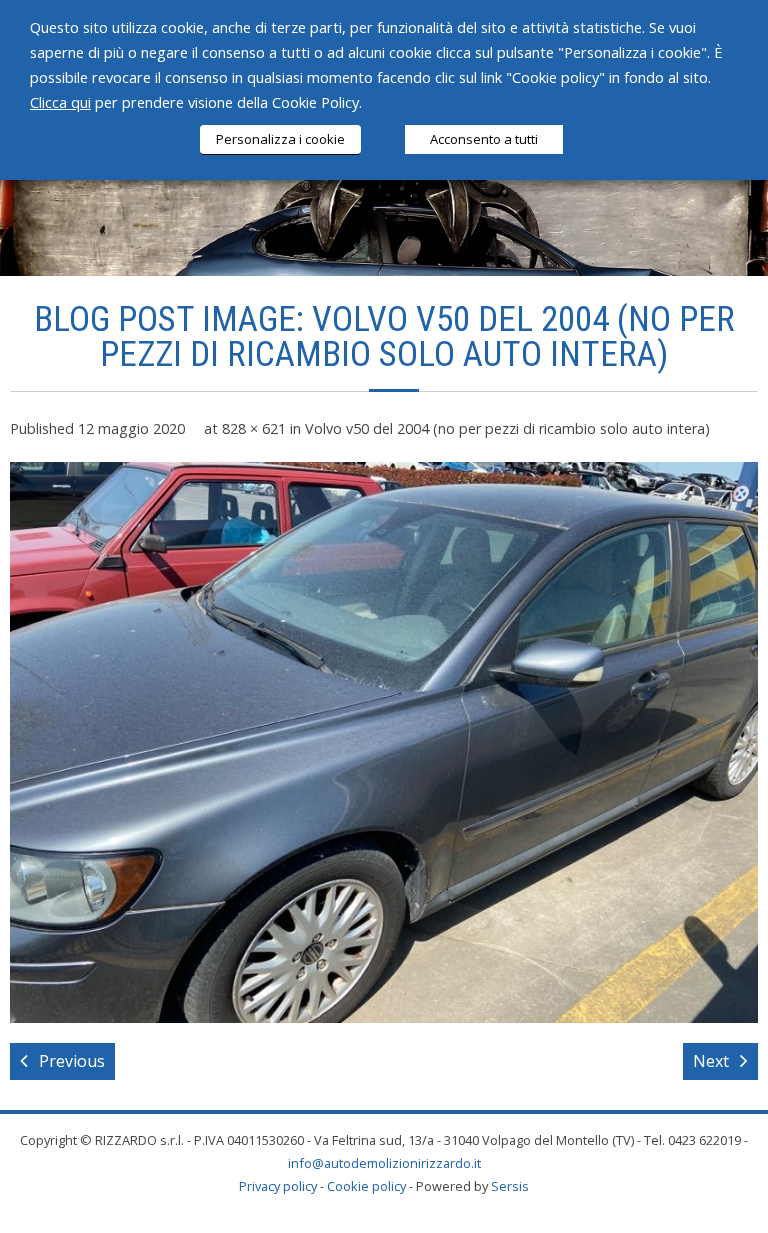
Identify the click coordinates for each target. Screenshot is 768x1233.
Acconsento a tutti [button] (484, 139)
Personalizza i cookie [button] (280, 139)
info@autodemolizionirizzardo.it (384, 1163)
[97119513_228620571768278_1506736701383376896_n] (384, 742)
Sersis (510, 1186)
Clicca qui (60, 102)
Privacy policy (278, 1186)
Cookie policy (366, 1186)
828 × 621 (254, 428)
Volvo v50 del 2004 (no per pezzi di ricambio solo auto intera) (507, 428)
